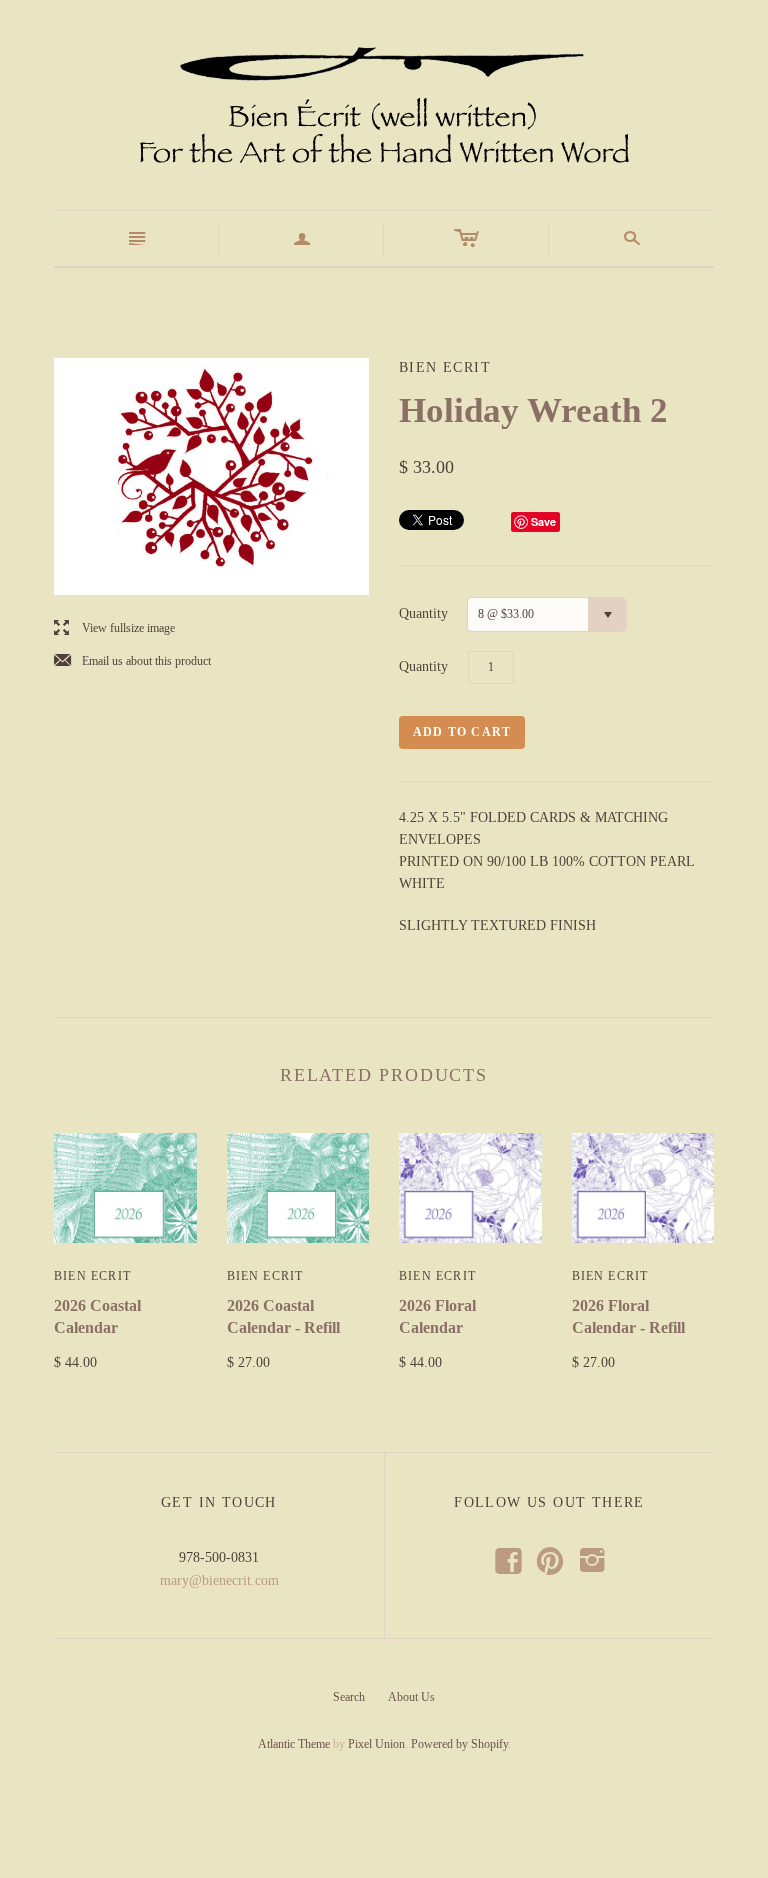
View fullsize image (114, 628)
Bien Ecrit (92, 1276)
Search (349, 1697)
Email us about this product (132, 661)
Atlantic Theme (294, 1744)
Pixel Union (376, 1744)
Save (543, 521)
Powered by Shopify (459, 1744)
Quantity (423, 613)
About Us (411, 1697)
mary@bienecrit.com (219, 1580)
